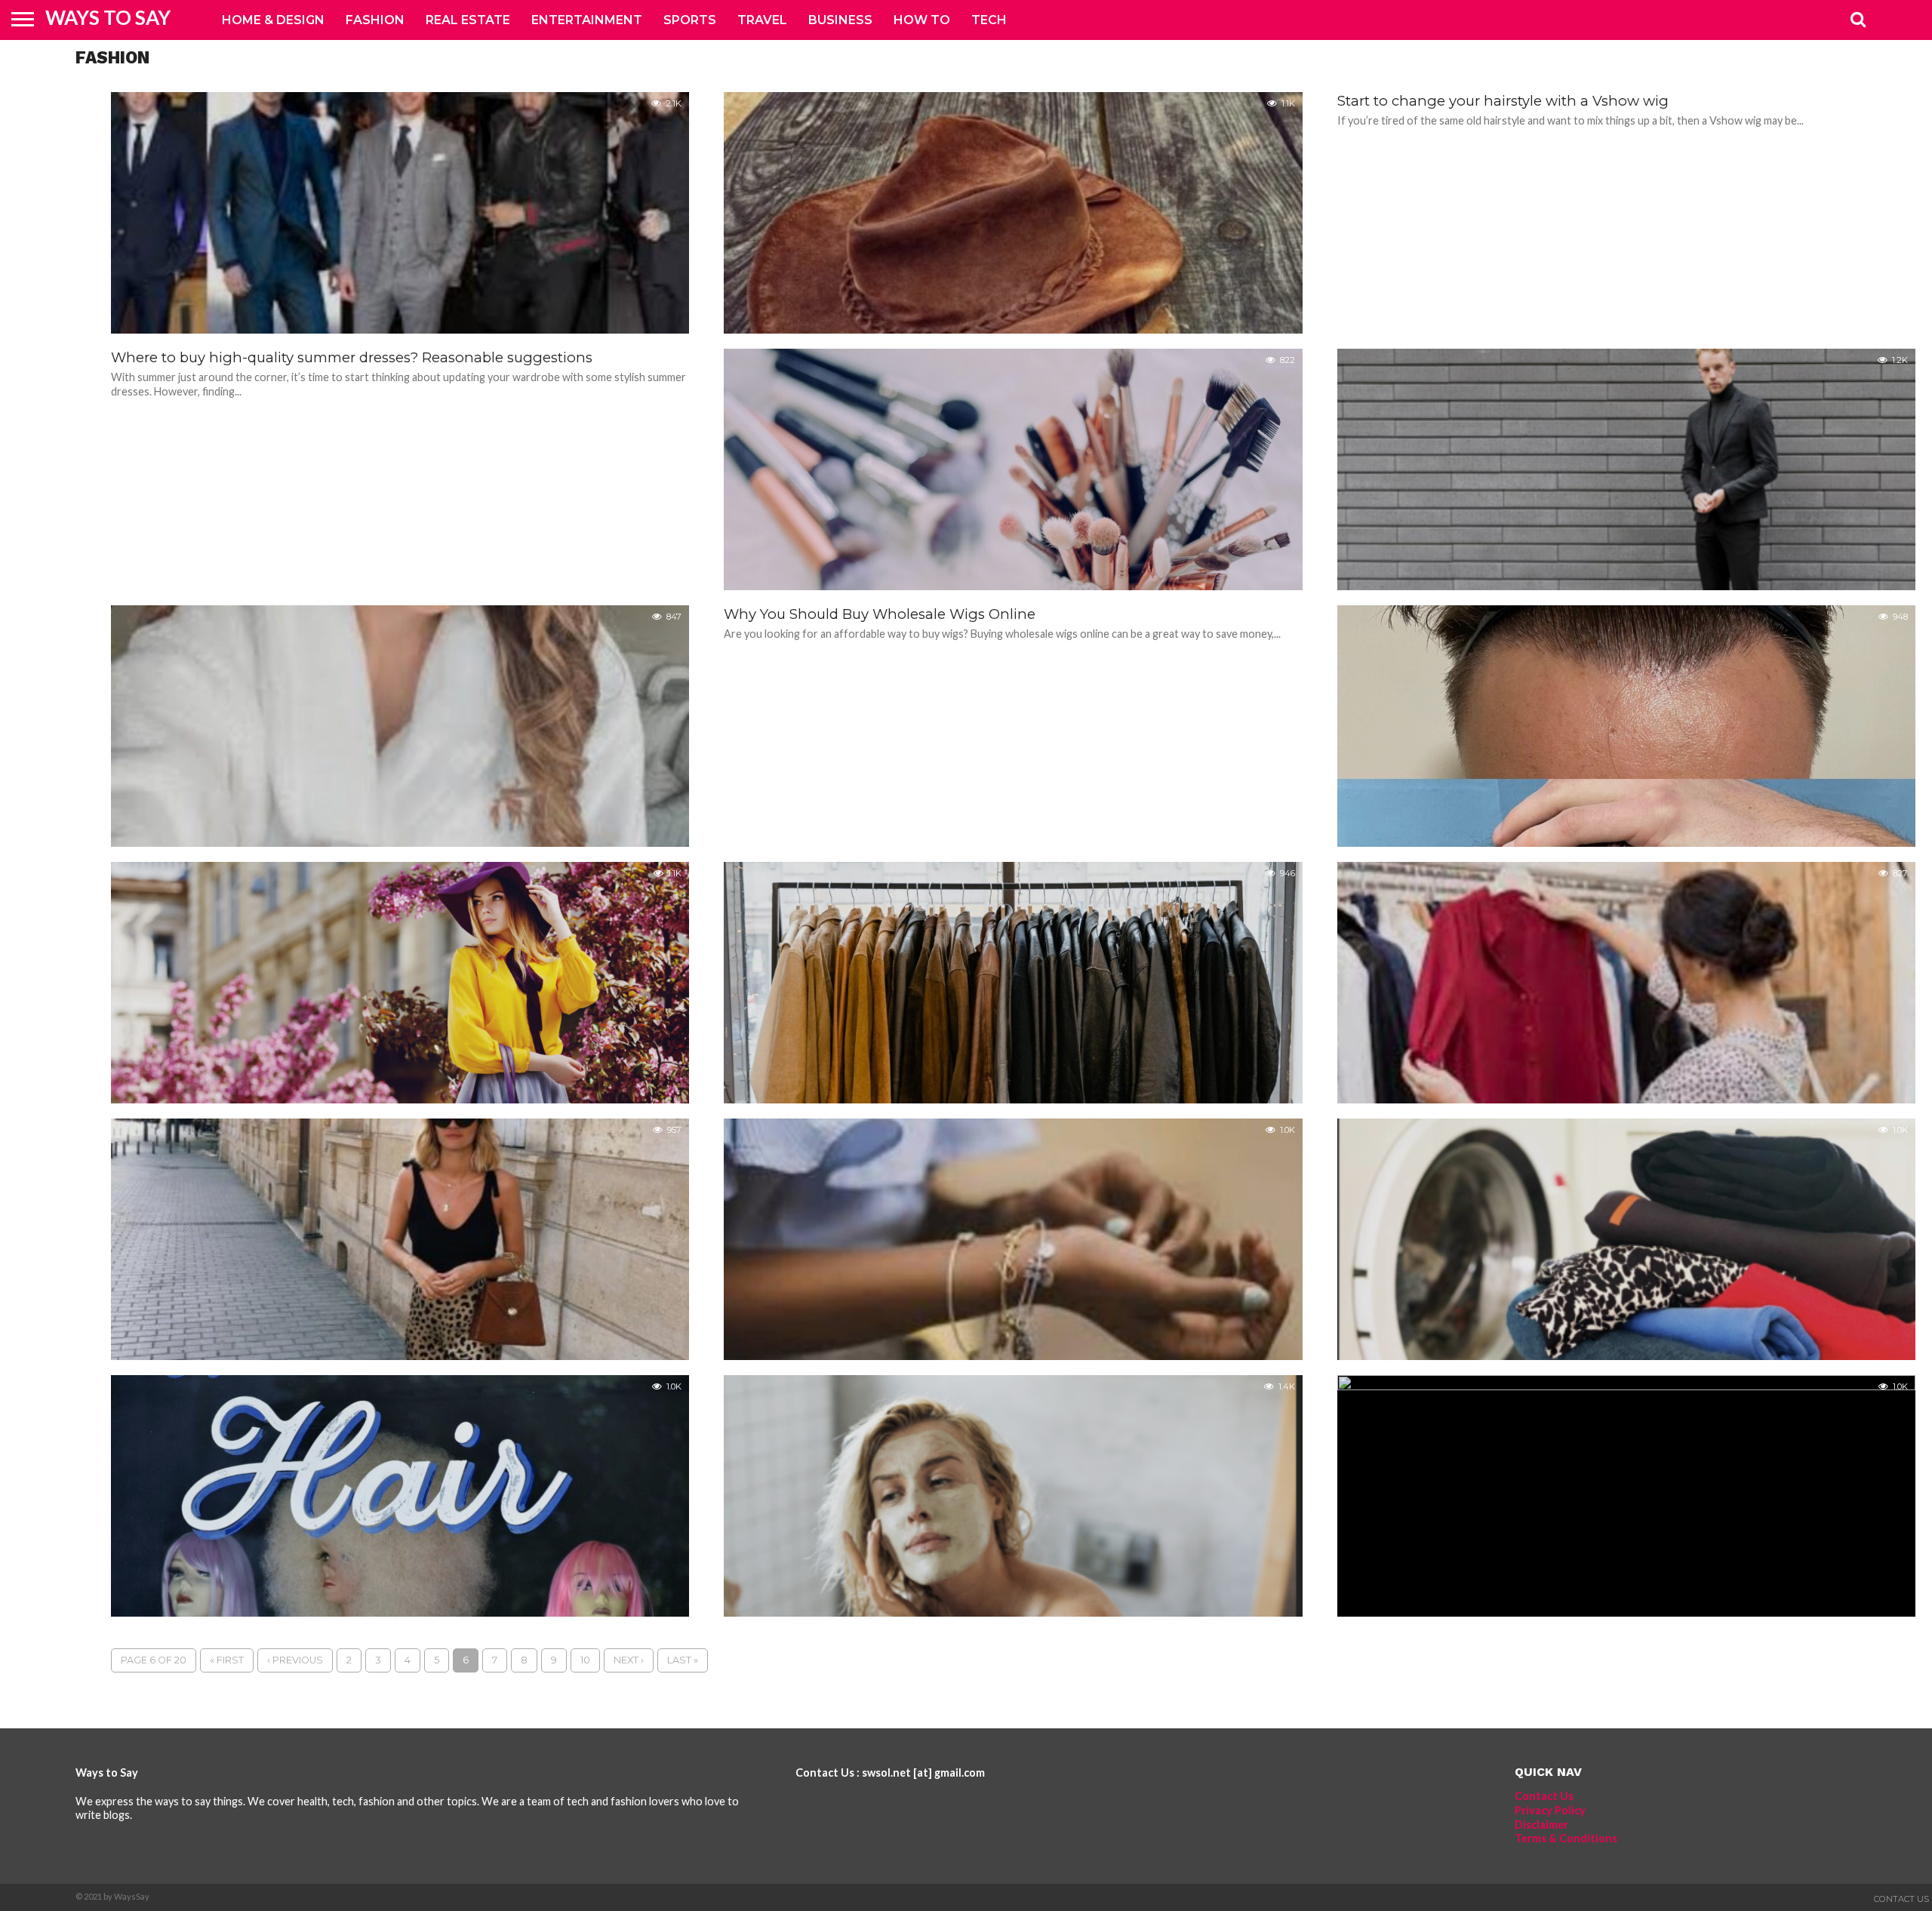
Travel (762, 20)
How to (922, 20)
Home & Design (273, 20)
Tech (989, 20)
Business (840, 20)
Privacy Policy (1550, 1810)
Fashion (375, 20)
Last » (683, 1660)
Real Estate (468, 20)
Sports (690, 20)
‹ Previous (295, 1660)
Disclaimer (1541, 1825)
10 (585, 1660)
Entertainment (587, 20)
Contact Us (1544, 1796)
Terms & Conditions (1566, 1838)
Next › (629, 1660)
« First (227, 1660)
